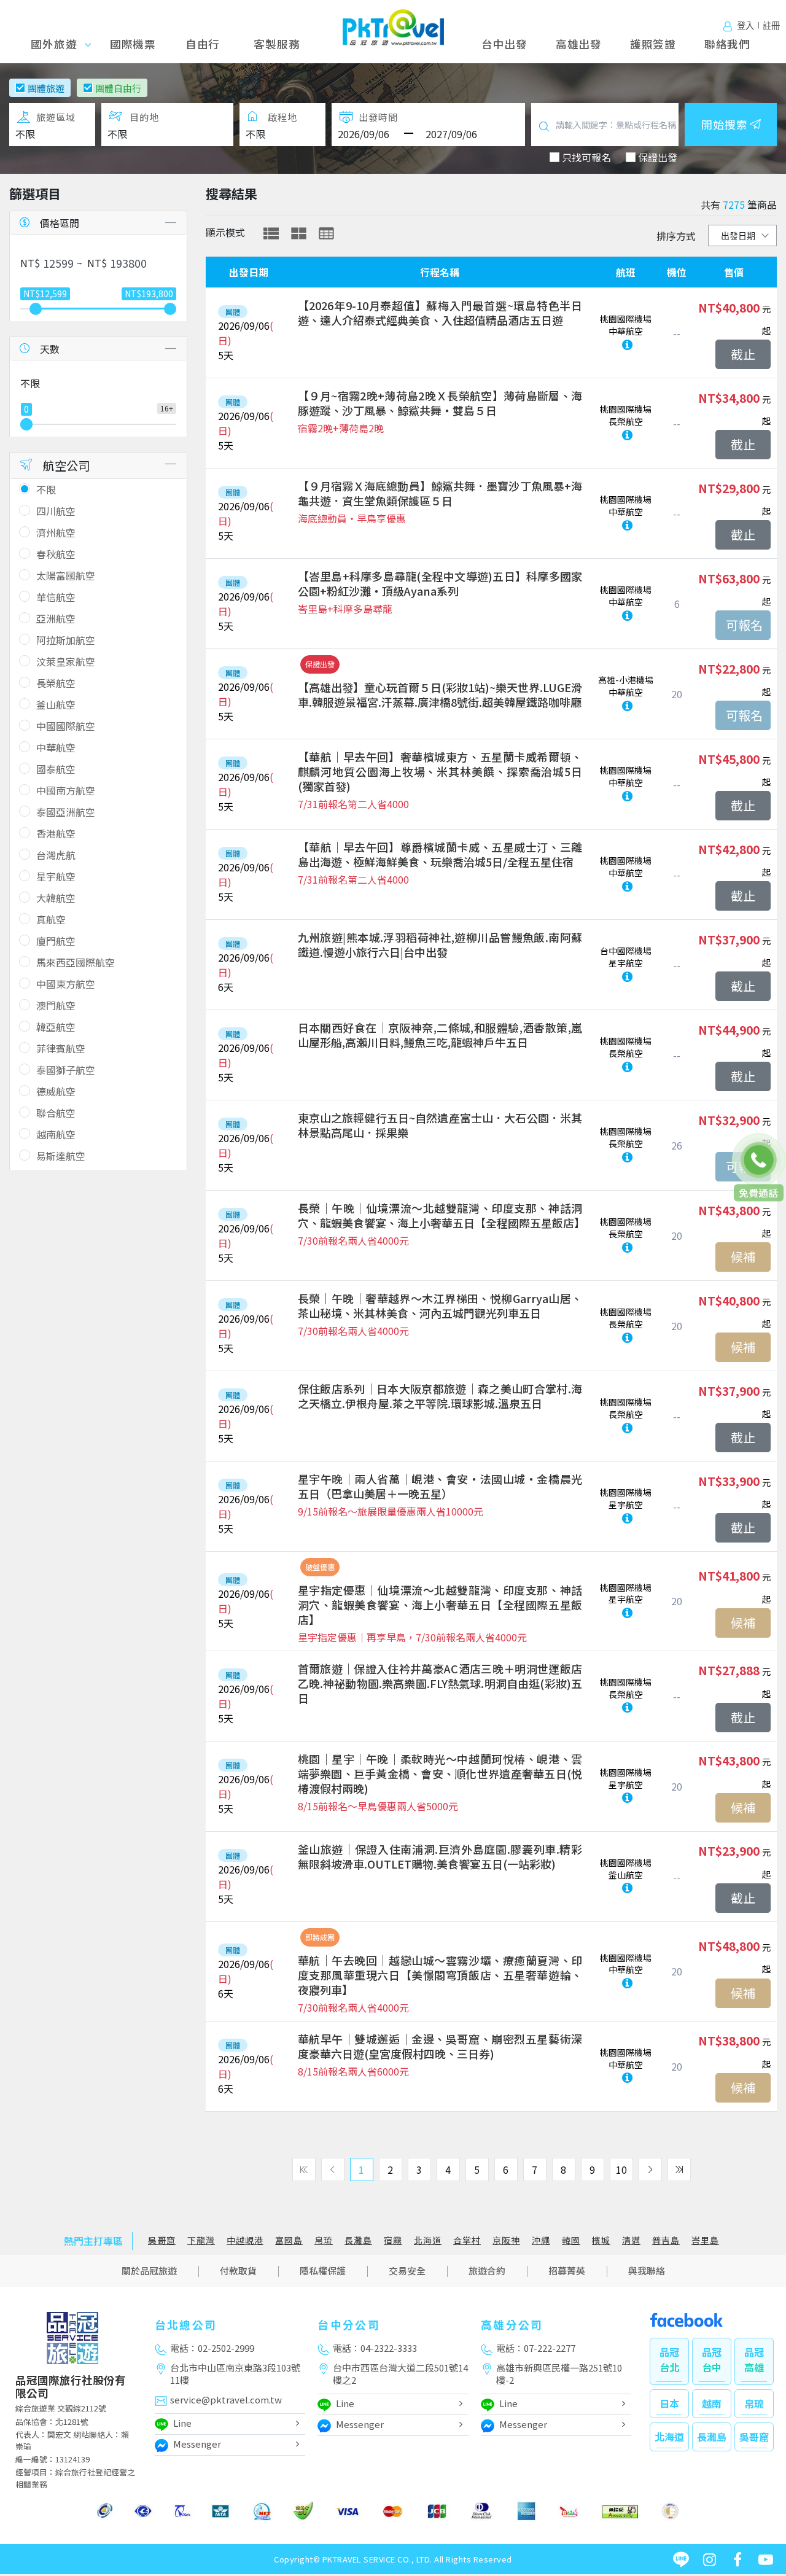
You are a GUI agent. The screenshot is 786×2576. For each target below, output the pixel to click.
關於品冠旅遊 (149, 2271)
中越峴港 (245, 2240)
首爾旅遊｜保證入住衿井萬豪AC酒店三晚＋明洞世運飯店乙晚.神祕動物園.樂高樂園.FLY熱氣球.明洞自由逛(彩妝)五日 (440, 1683)
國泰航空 (56, 769)
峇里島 (705, 2240)
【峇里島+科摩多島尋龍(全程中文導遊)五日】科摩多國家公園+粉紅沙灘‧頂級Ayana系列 (440, 583)
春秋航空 (56, 554)
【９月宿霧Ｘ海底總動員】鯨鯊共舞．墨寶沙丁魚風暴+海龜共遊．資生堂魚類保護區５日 (440, 493)
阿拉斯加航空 (66, 640)
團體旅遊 (46, 88)
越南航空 (56, 1134)
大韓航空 (56, 898)
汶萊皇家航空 (66, 661)
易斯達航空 (61, 1156)
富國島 (289, 2240)
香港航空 (56, 833)
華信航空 (56, 597)
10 (621, 2169)
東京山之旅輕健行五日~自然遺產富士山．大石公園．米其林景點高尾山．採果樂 (440, 1125)
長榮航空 (56, 683)
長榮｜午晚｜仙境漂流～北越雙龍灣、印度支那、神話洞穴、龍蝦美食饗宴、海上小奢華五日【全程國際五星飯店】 (440, 1215)
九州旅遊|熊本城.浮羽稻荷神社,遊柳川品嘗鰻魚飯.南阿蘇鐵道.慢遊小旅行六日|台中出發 (440, 944)
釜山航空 (56, 704)
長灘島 (358, 2240)
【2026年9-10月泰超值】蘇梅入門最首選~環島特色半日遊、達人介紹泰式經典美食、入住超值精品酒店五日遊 (440, 313)
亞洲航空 (56, 618)
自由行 (203, 44)
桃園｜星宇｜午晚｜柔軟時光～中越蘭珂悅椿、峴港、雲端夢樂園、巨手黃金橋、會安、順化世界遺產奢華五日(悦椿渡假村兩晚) (440, 1773)
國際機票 (133, 44)
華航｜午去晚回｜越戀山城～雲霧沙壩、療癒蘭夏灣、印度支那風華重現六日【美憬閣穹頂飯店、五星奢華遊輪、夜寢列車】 (440, 1975)
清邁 (631, 2240)
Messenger (197, 2444)
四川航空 (56, 511)
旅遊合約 (487, 2271)
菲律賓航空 (61, 1048)
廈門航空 (56, 941)
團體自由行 (118, 88)
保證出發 (658, 157)
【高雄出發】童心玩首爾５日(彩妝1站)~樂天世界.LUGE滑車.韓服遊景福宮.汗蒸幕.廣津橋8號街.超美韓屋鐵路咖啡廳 (440, 695)
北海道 (428, 2240)
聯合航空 (56, 1113)
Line (182, 2423)
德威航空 (56, 1091)
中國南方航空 (66, 790)
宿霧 (393, 2240)
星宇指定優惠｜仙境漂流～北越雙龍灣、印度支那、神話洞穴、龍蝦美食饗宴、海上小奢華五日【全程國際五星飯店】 (440, 1605)
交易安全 (407, 2271)
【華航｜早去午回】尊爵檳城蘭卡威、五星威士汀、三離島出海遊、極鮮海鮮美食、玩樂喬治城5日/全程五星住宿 (440, 854)
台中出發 (504, 44)
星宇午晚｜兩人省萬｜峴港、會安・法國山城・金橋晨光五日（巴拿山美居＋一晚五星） (440, 1486)
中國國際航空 (66, 726)
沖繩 (541, 2240)
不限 (46, 489)
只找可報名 (586, 157)
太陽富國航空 (66, 575)
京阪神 (506, 2240)
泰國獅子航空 (66, 1070)
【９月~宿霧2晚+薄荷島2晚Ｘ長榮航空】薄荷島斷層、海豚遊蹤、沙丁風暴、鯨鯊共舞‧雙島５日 (440, 403)
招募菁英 (567, 2271)
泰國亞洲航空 (66, 812)
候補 (743, 1257)
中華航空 (56, 747)
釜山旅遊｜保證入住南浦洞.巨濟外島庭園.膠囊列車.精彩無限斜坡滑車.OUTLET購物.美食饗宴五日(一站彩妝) (440, 1856)
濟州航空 (56, 532)
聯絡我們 (727, 44)
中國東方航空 (66, 984)
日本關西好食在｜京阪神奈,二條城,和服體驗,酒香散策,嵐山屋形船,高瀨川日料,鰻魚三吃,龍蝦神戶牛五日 (440, 1035)
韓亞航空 (56, 1027)
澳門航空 (56, 1005)
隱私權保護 (323, 2271)
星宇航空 (56, 876)
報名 (743, 625)
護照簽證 (653, 44)
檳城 (601, 2240)
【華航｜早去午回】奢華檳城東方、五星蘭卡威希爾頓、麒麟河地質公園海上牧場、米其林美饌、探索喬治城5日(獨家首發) (440, 771)
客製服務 (277, 44)
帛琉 (324, 2240)
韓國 (571, 2240)
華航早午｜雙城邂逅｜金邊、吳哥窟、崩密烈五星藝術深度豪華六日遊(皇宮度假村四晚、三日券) (440, 2046)
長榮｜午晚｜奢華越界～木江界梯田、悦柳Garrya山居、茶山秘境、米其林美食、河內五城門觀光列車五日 (440, 1306)
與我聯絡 (647, 2271)
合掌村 (467, 2240)
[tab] (271, 233)
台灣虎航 (56, 855)
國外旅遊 (58, 44)
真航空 (51, 919)
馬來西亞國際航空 (76, 962)
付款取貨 (238, 2271)
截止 (743, 354)
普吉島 (666, 2240)
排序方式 (676, 236)
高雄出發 (579, 44)
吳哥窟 (162, 2240)
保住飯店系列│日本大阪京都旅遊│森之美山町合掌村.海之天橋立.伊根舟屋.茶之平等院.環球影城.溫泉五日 (440, 1396)
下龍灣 (201, 2240)
